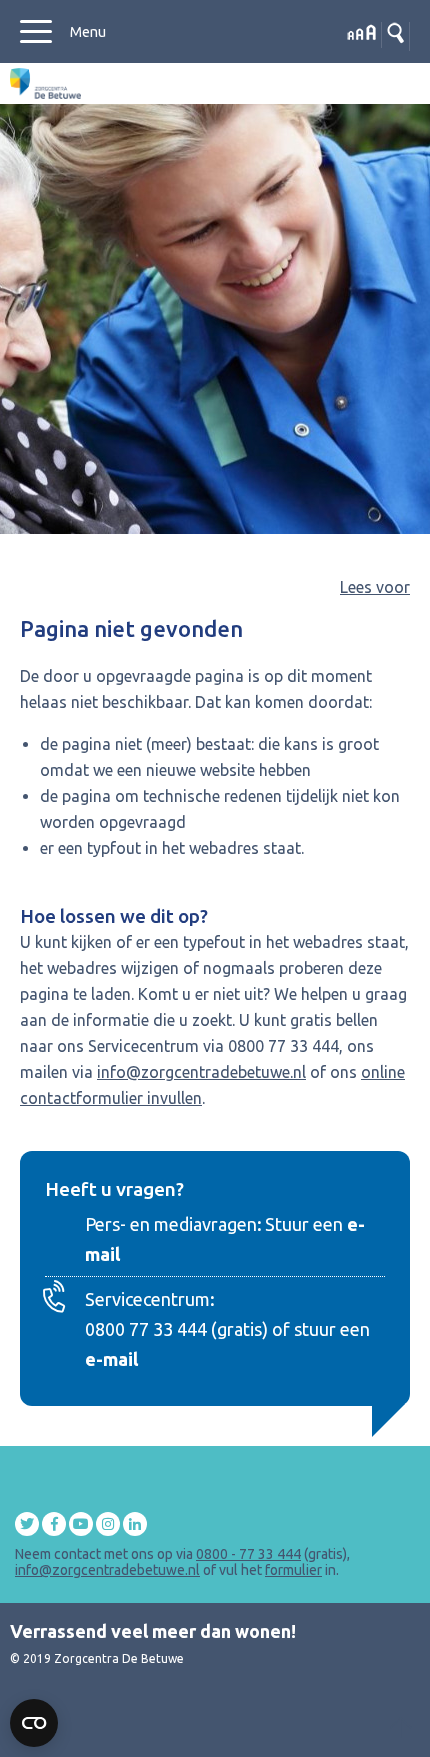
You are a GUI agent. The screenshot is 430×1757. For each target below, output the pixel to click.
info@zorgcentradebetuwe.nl (201, 1072)
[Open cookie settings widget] (34, 1723)
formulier (293, 1570)
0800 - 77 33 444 (248, 1554)
